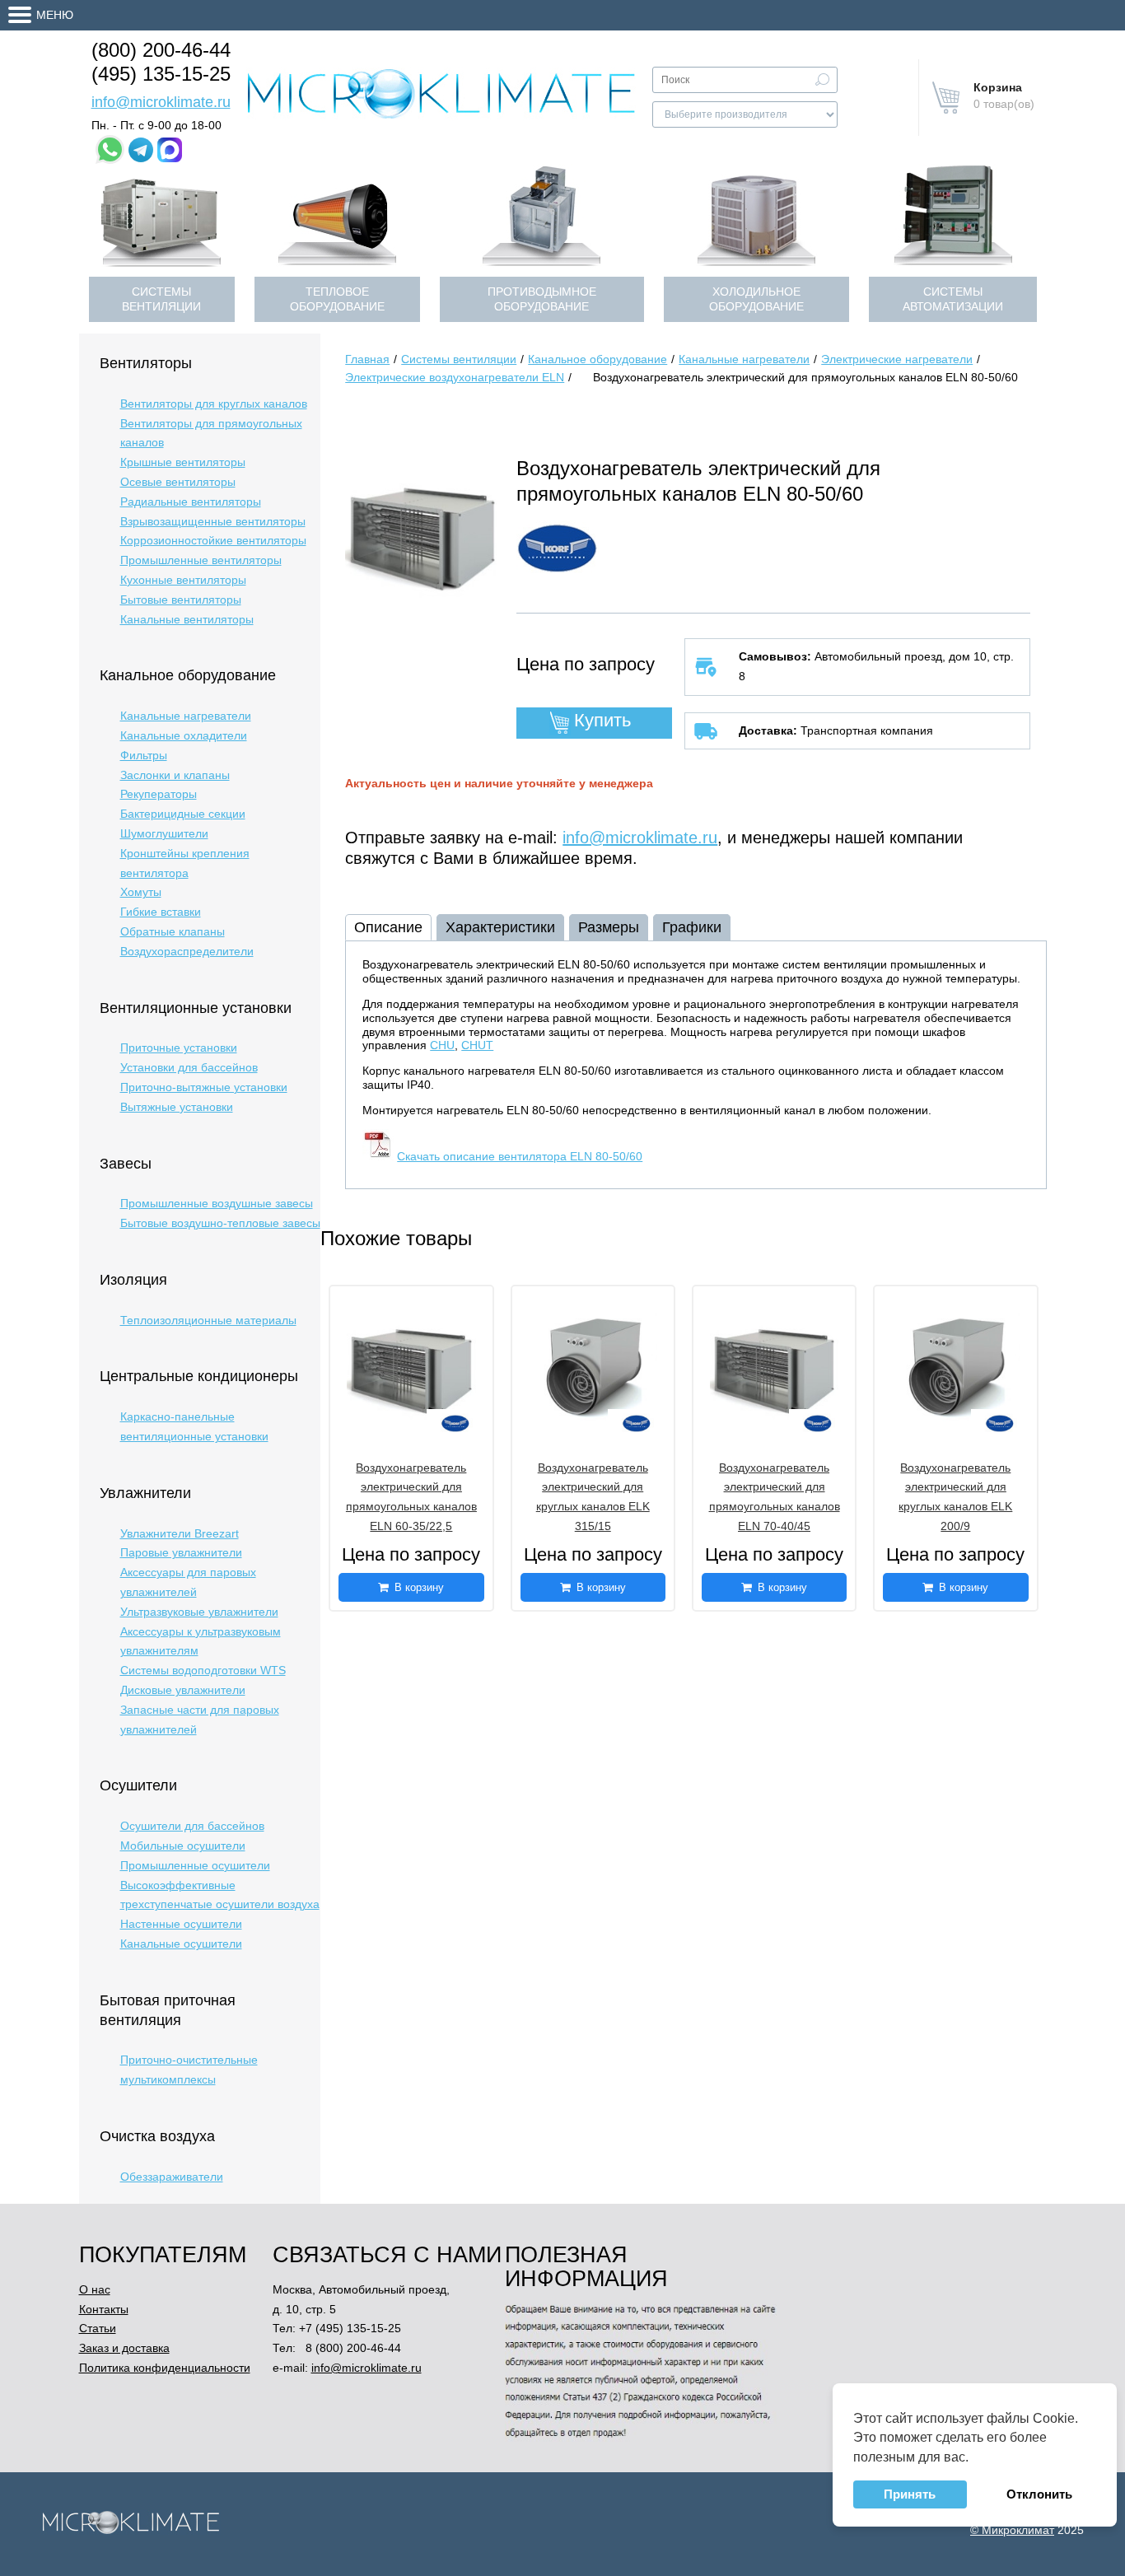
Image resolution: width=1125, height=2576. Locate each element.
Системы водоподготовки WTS (203, 1670)
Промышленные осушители (195, 1865)
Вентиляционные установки (196, 1008)
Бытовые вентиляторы (181, 600)
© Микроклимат (1012, 2530)
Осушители (138, 1785)
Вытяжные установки (177, 1107)
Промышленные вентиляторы (201, 560)
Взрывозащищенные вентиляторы (213, 521)
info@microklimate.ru (161, 102)
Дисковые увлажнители (183, 1690)
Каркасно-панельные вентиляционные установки (194, 1426)
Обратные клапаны (173, 931)
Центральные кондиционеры (199, 1376)
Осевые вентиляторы (178, 482)
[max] (170, 150)
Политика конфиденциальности (165, 2368)
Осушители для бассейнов (192, 1826)
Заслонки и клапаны (175, 775)
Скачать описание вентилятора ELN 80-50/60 (520, 1156)
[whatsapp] (110, 149)
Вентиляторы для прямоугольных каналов (211, 433)
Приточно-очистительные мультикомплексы (189, 2070)
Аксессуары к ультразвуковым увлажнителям (201, 1641)
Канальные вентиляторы (187, 619)
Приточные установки (179, 1048)
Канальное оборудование (188, 675)
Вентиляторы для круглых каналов (214, 404)
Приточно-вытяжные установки (204, 1087)
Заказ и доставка (124, 2348)
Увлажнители (145, 1493)
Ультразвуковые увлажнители (199, 1612)
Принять (910, 2494)
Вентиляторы (146, 363)
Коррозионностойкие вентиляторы (213, 540)
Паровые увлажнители (181, 1552)
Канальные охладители (184, 735)
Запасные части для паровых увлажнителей (200, 1720)
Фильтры (144, 755)
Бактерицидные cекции (183, 814)
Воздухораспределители (187, 951)
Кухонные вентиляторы (183, 580)
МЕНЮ (55, 15)
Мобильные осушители (183, 1846)
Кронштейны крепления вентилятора (185, 863)
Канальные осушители (181, 1944)
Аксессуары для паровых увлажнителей (188, 1582)
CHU (442, 1045)
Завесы (126, 1164)
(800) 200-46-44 (161, 50)
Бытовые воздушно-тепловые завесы (220, 1223)
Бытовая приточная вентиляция (168, 2010)
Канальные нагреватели (186, 716)
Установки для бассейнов (189, 1067)
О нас (95, 2289)
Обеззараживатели (172, 2177)
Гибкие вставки (161, 912)
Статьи (98, 2328)
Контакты (104, 2309)
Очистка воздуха (157, 2136)
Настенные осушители (181, 1924)
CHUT (477, 1045)
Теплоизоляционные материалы (208, 1320)
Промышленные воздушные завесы (217, 1203)
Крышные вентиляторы (183, 462)
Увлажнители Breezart (180, 1533)
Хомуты (141, 892)
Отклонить (1039, 2494)
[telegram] (141, 150)
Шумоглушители (164, 833)
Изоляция (133, 1280)
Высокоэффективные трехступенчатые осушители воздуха (220, 1895)
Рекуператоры (159, 794)
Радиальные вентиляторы (191, 502)
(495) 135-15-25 (161, 74)
